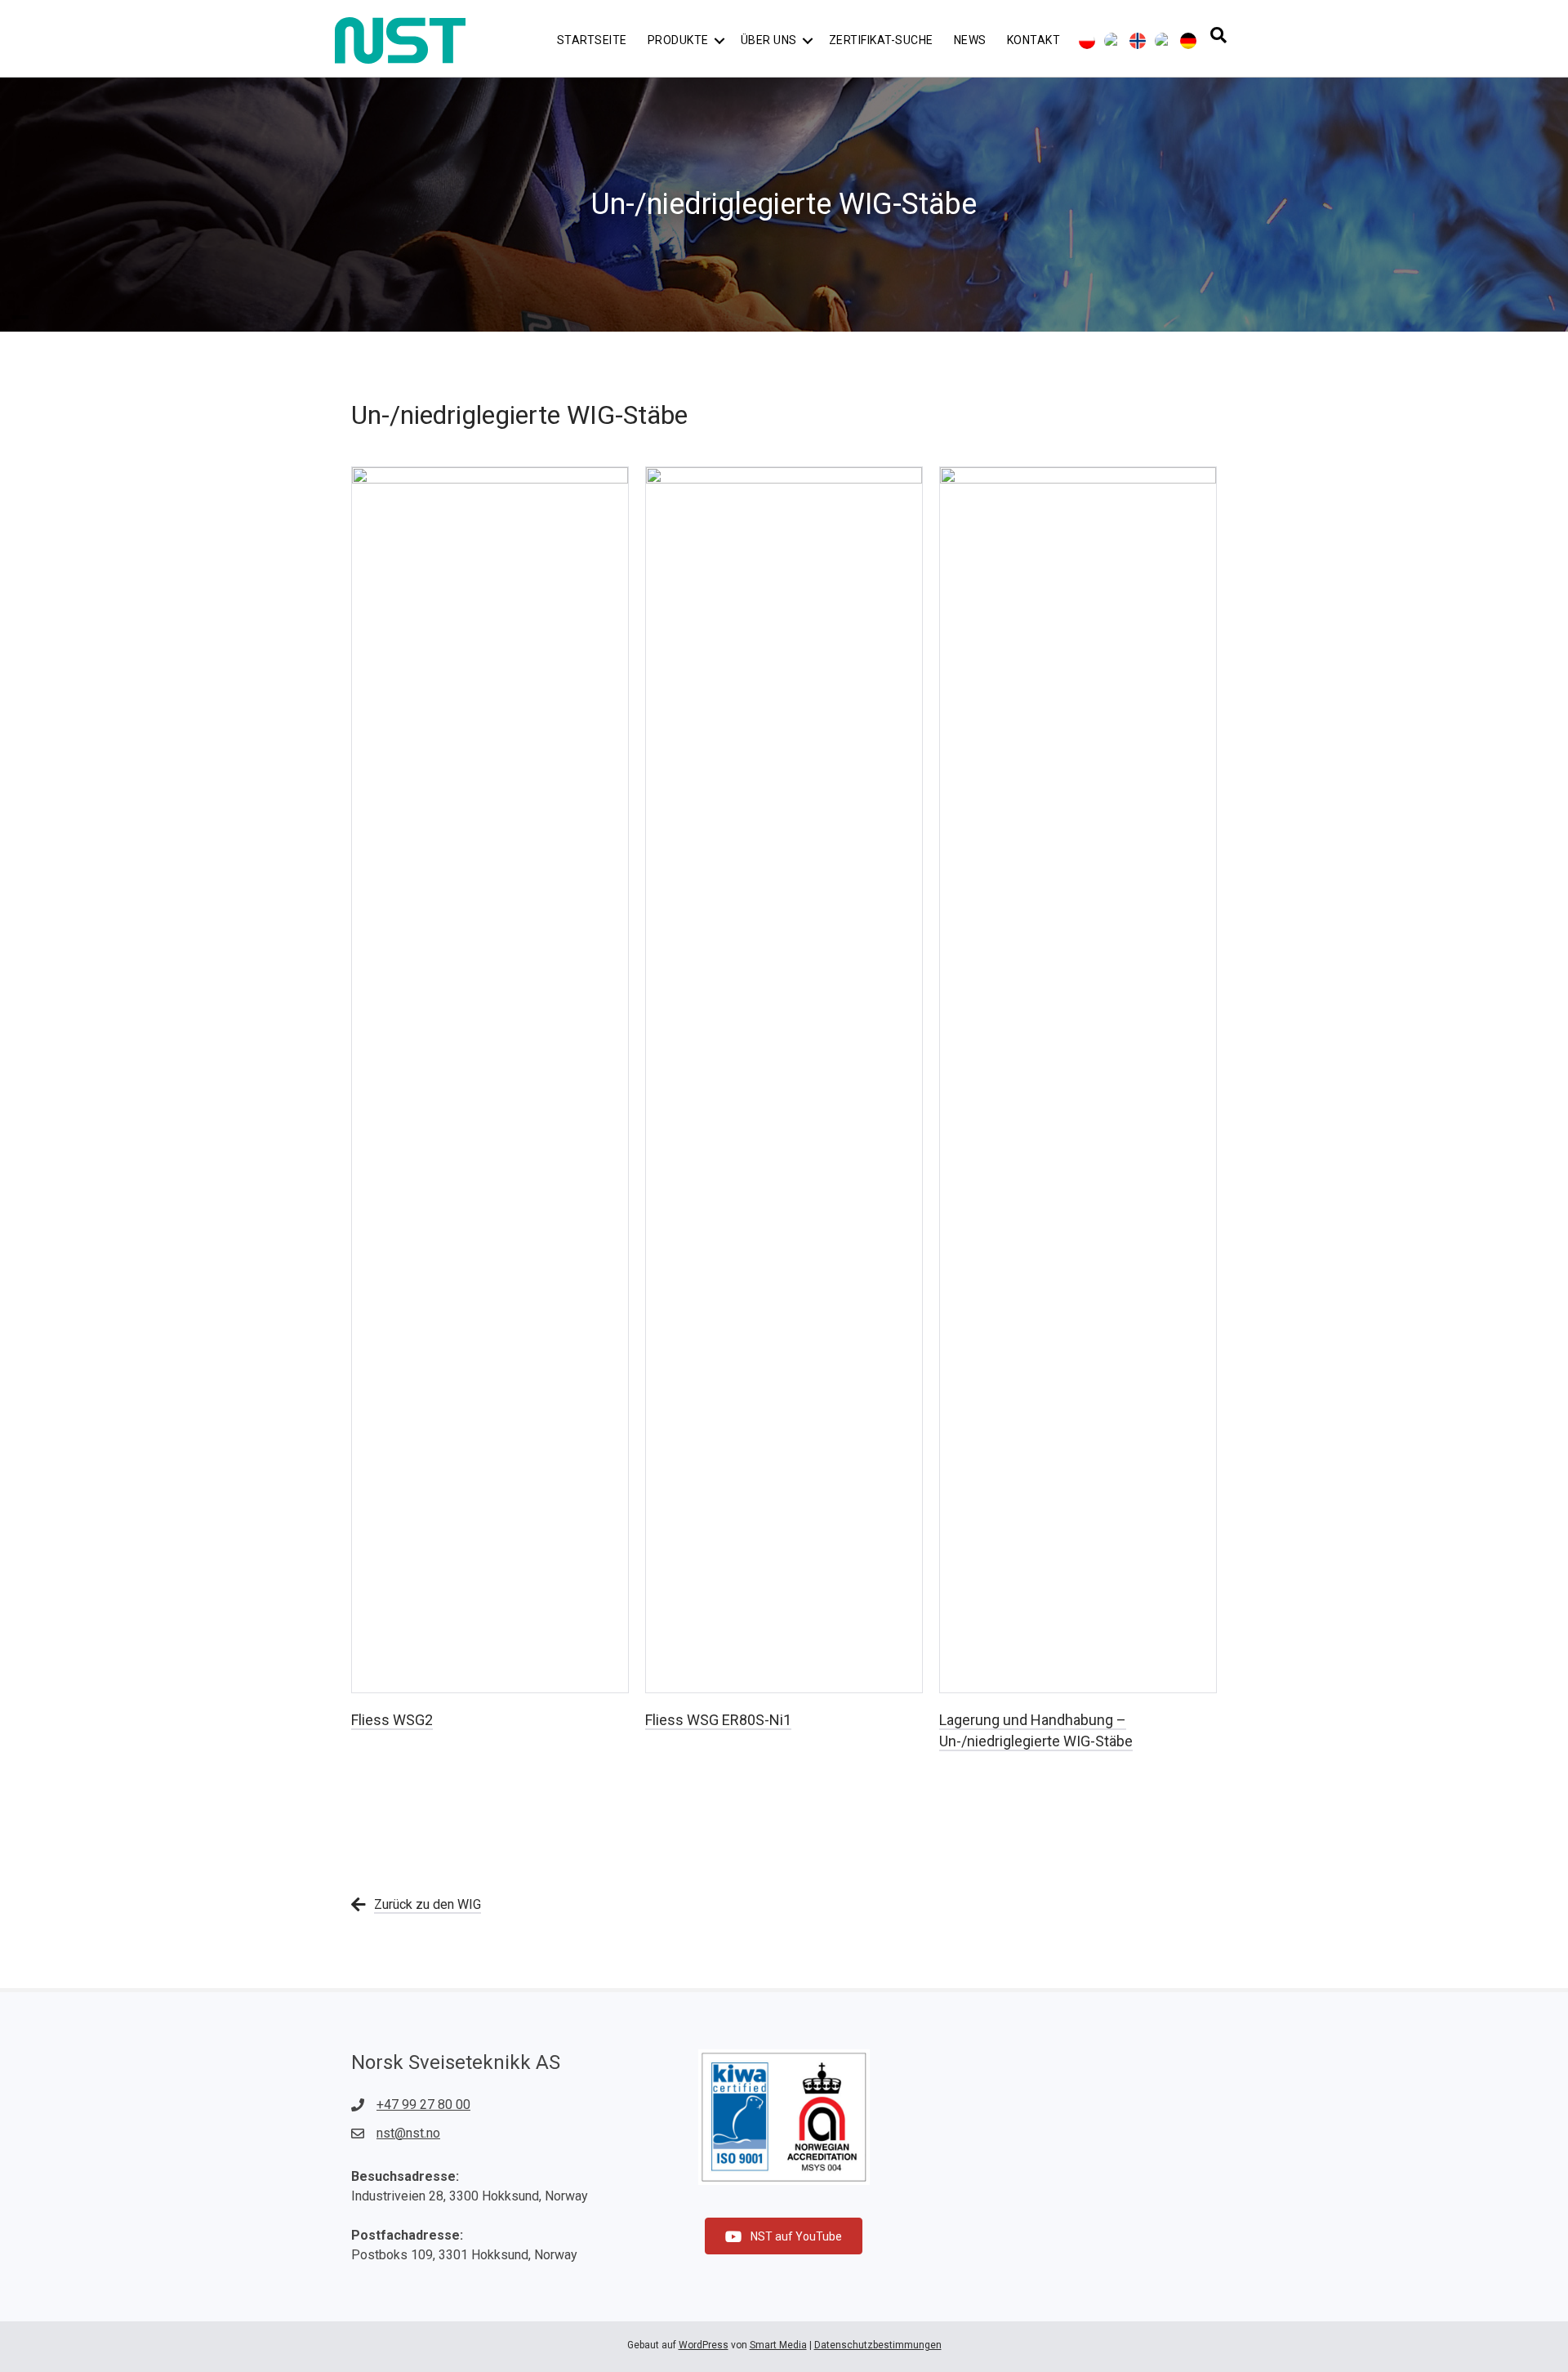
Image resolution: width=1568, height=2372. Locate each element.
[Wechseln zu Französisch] (1163, 41)
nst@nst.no (408, 2133)
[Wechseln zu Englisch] (1112, 41)
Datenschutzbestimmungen (878, 2345)
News (970, 40)
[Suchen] (1218, 35)
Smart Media (778, 2345)
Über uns (769, 40)
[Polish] (1087, 41)
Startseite (592, 40)
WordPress (704, 2345)
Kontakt (1034, 40)
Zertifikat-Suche (881, 40)
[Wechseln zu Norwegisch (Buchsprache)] (1138, 41)
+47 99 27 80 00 (423, 2104)
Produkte (678, 40)
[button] (719, 40)
